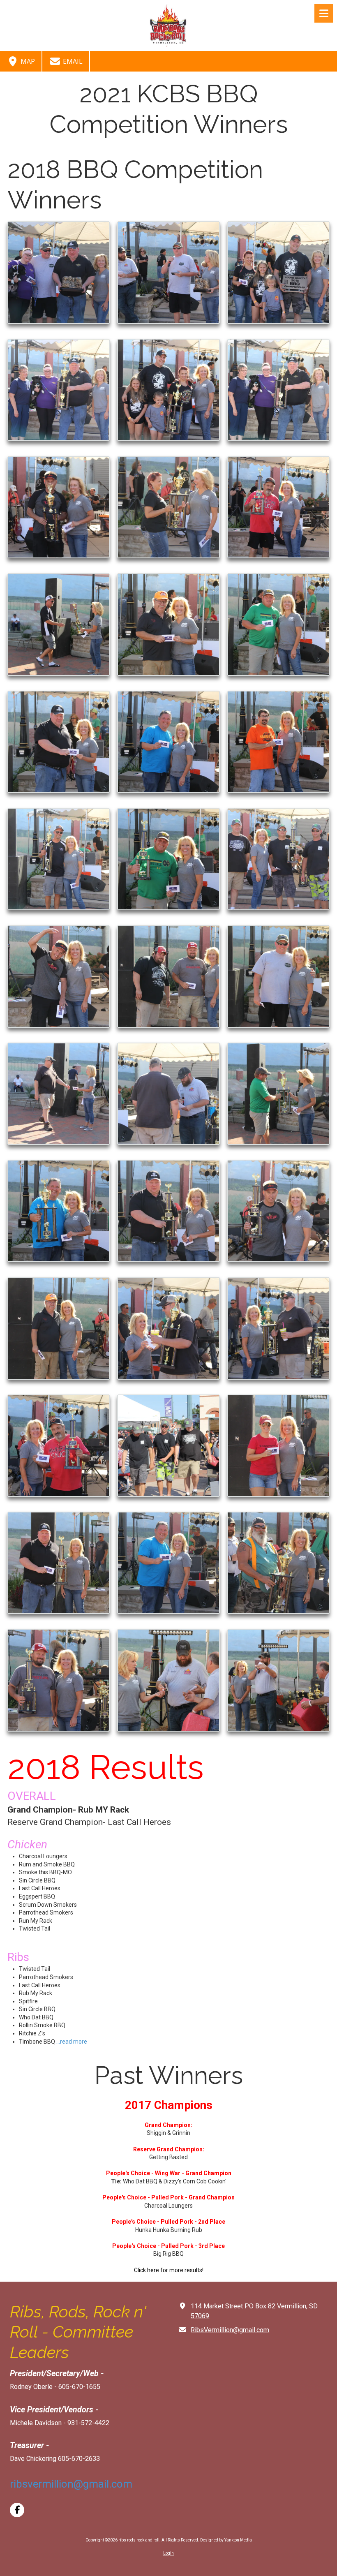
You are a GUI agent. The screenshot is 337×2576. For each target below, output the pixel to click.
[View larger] (59, 272)
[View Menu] (324, 13)
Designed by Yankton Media (226, 2540)
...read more (72, 2042)
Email (72, 61)
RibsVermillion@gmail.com (230, 2330)
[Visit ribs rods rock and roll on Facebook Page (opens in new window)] (17, 2510)
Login (168, 2553)
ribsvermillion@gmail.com (71, 2484)
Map (27, 61)
